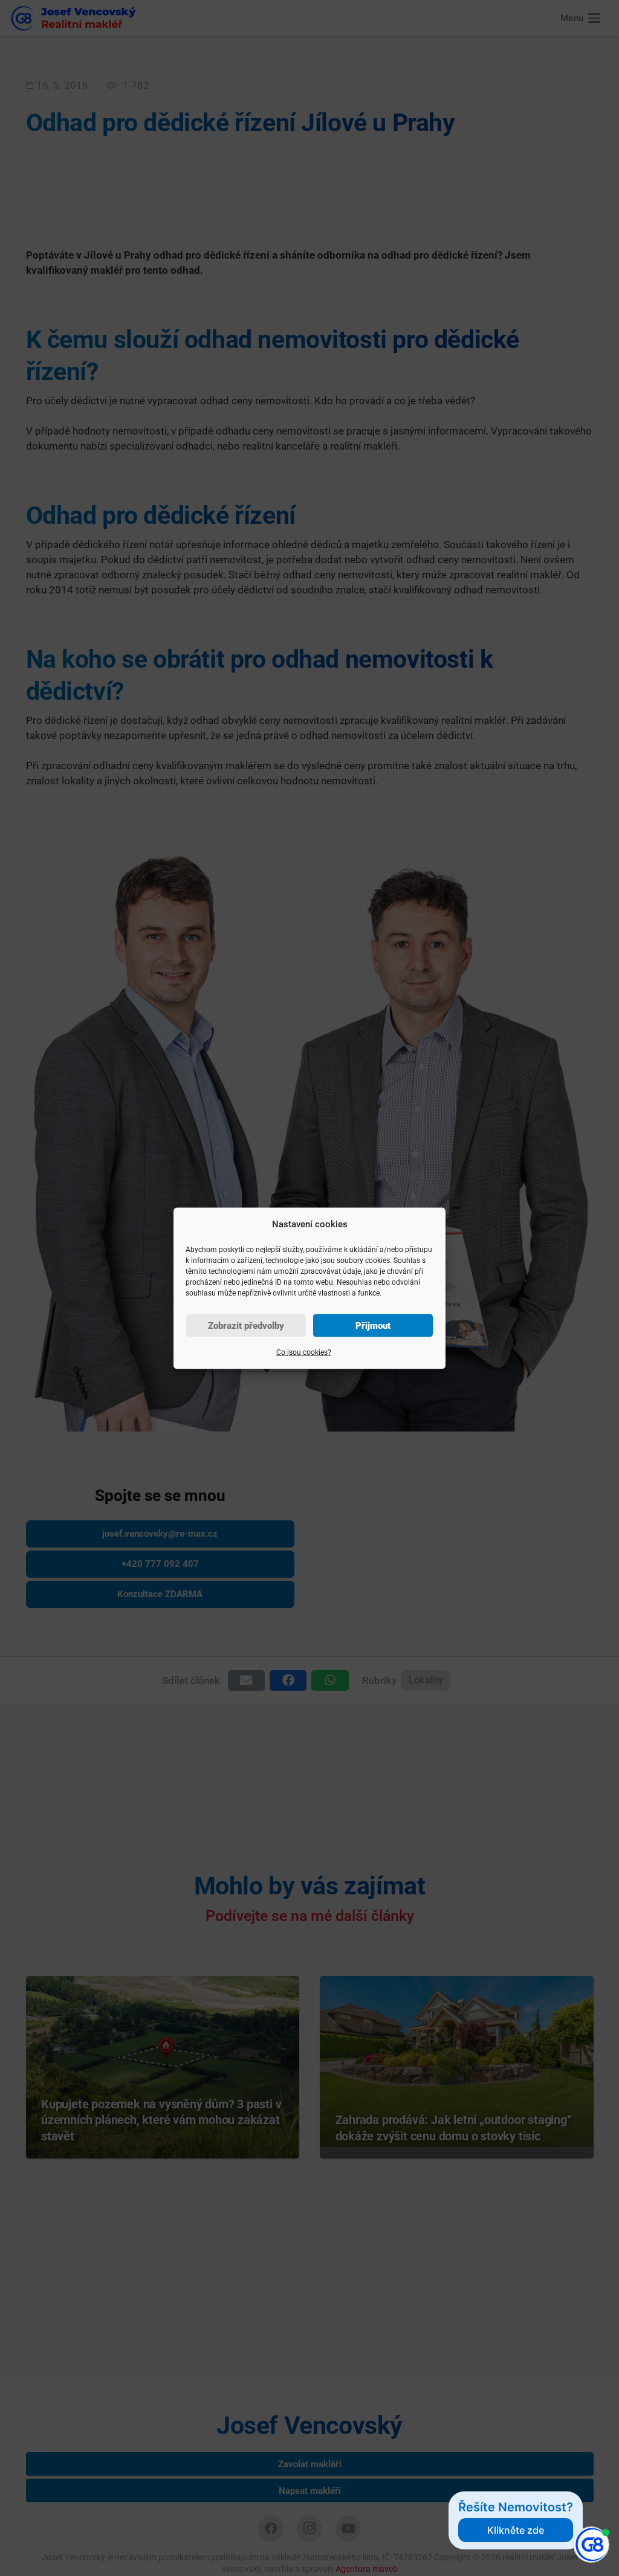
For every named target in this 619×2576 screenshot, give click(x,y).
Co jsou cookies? (304, 1352)
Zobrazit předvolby (246, 1325)
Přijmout (373, 1325)
